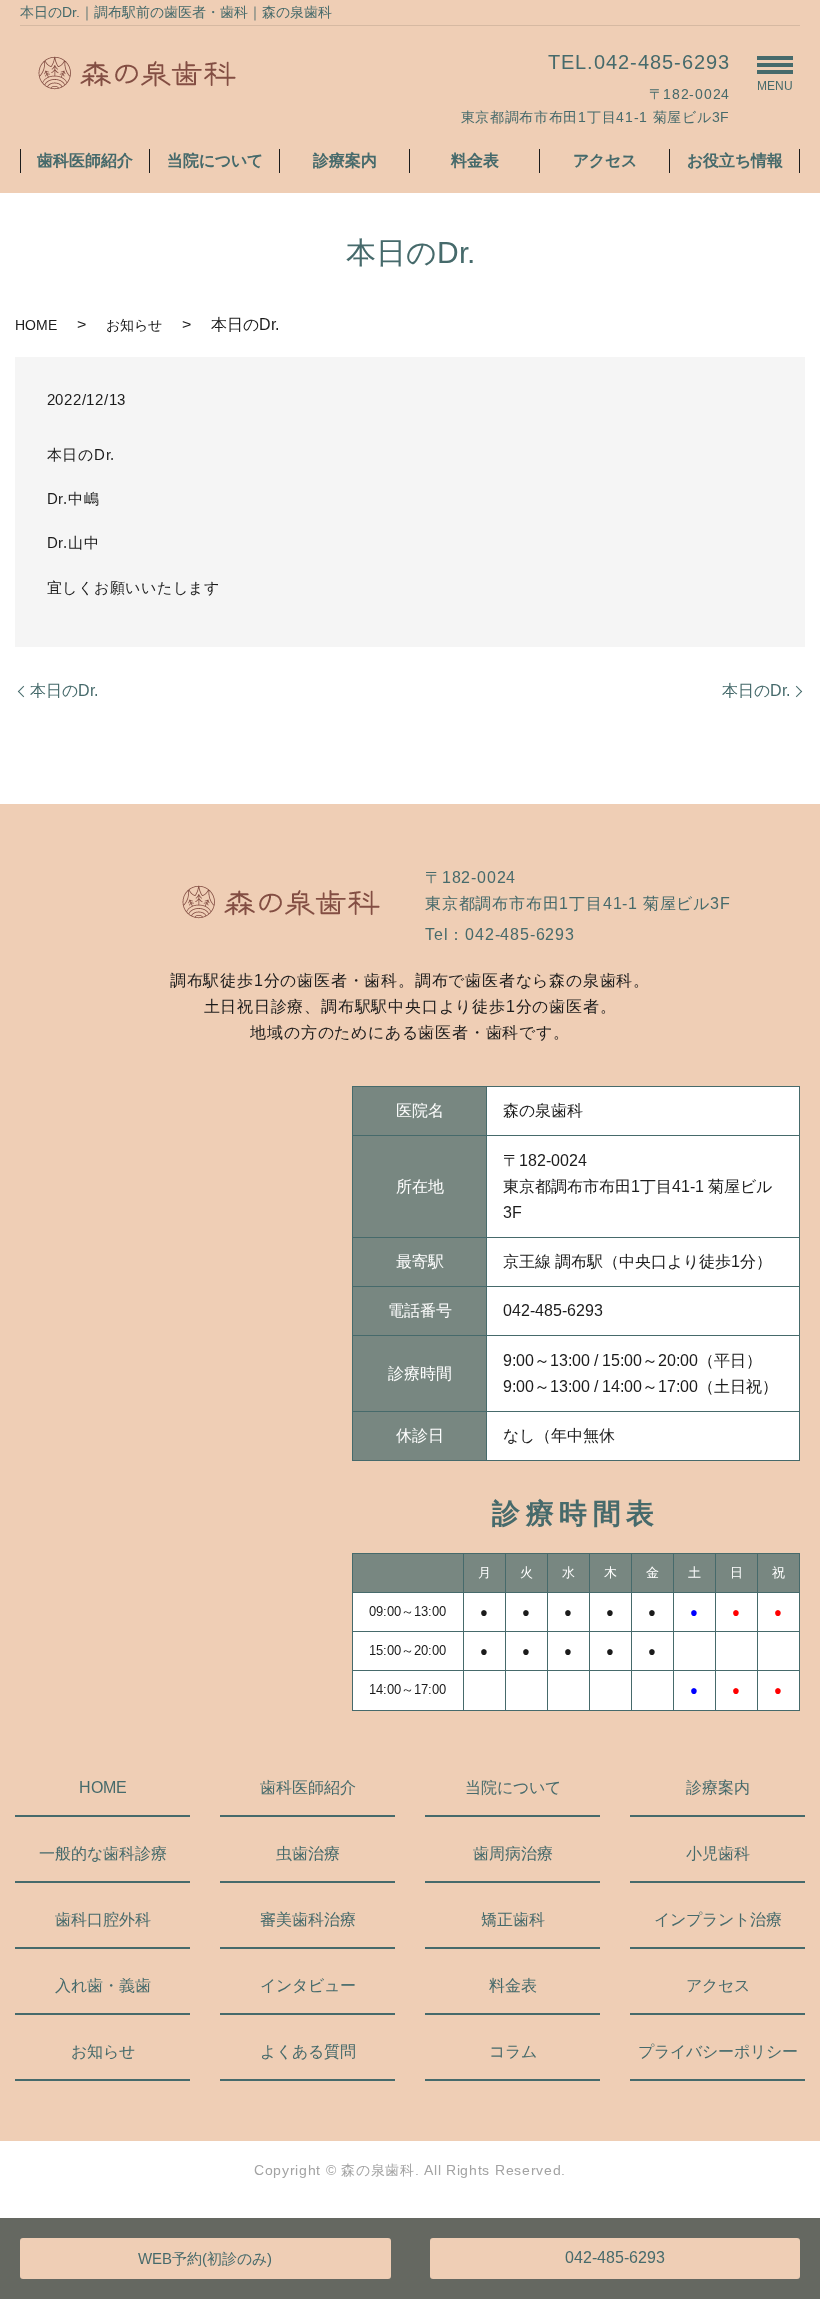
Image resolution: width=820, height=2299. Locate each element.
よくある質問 (308, 2051)
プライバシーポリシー (718, 2051)
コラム (513, 2051)
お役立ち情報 (735, 160)
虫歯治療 (308, 1853)
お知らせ (134, 325)
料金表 (475, 160)
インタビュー (308, 1985)
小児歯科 (718, 1853)
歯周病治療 (513, 1853)
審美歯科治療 (308, 1919)
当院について (215, 160)
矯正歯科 (513, 1919)
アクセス (605, 160)
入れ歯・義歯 (103, 1985)
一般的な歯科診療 (103, 1853)
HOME (36, 325)
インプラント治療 (718, 1919)
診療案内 (345, 160)
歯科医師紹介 (85, 160)
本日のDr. (64, 690)
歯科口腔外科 (103, 1919)
